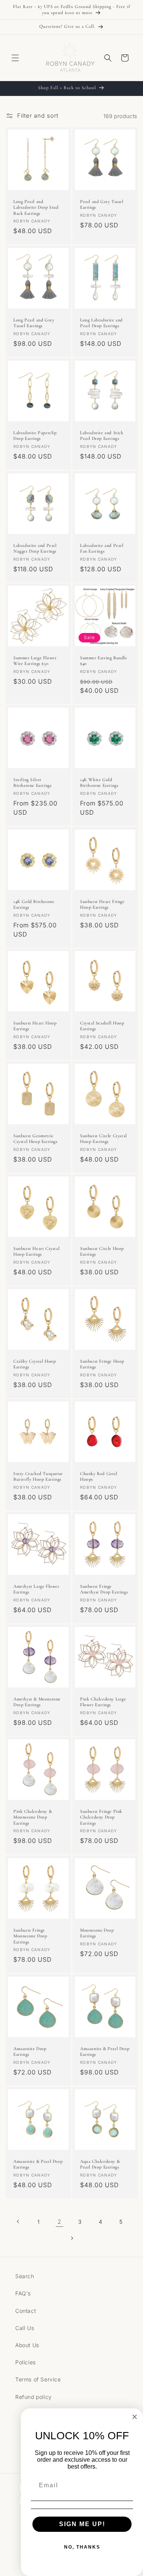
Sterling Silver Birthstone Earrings (32, 783)
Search (25, 2276)
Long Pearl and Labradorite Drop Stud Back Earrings (36, 207)
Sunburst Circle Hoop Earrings (102, 1251)
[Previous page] (18, 2221)
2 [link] (59, 2222)
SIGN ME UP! (82, 2524)
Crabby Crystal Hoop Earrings (35, 1364)
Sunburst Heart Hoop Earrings (35, 1026)
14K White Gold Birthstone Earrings (99, 783)
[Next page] (72, 2238)
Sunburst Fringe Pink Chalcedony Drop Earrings (101, 1817)
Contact (26, 2311)
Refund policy (34, 2397)
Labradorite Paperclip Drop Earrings (35, 436)
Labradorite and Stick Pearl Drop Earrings (102, 436)
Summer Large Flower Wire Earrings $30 (35, 661)
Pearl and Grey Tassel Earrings (102, 205)
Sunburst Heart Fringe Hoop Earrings (102, 904)
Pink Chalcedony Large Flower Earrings (103, 1702)
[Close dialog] (135, 2417)
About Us (27, 2345)
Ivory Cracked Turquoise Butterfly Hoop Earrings (38, 1477)
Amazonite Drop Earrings (30, 2051)
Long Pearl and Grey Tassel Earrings (34, 323)
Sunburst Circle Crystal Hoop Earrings (104, 1139)
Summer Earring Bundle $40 (104, 661)
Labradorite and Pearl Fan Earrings (102, 548)
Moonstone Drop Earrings (97, 1933)
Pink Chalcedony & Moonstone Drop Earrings (33, 1817)
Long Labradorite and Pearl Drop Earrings (101, 323)
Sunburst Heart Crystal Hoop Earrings (36, 1251)
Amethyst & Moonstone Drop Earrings (37, 1702)
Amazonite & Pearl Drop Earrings (105, 2051)
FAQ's (23, 2293)
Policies (26, 2362)
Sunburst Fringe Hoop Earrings (102, 1364)
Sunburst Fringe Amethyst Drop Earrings (104, 1589)
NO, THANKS (82, 2547)
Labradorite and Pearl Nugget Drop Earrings (35, 548)
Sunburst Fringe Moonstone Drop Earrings (30, 1936)
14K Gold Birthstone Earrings (34, 904)
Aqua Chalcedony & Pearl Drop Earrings (100, 2164)
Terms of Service (38, 2379)
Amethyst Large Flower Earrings (36, 1589)
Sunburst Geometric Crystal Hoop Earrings (35, 1139)
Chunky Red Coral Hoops (99, 1477)
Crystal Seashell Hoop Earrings (102, 1026)
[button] (15, 58)
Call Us (25, 2328)
